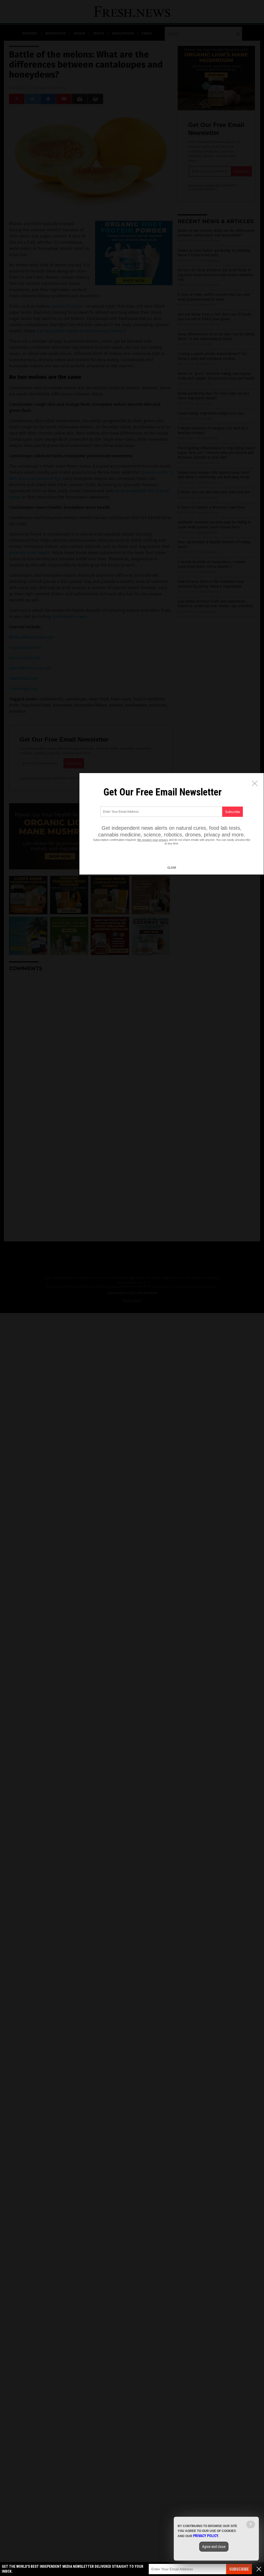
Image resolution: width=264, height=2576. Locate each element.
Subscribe (239, 2569)
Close (172, 868)
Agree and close (214, 2547)
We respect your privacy (153, 840)
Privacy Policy (206, 2536)
